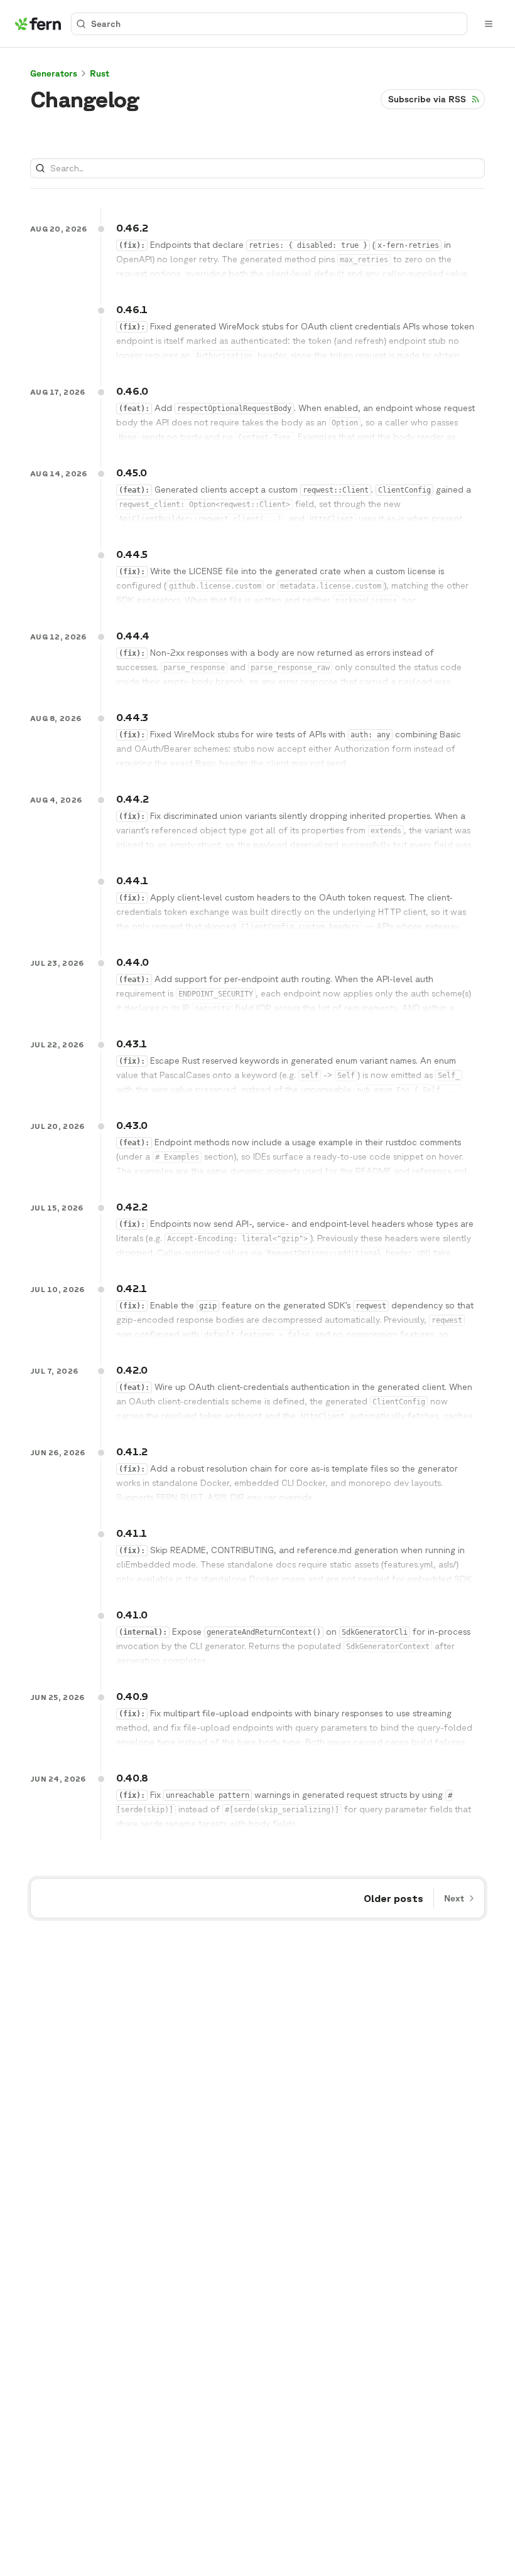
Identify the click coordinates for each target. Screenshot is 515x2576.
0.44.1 (132, 880)
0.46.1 (132, 309)
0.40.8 (132, 1778)
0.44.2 (133, 799)
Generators (54, 73)
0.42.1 (132, 1288)
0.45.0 (132, 473)
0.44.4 (133, 636)
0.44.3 (132, 717)
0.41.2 (132, 1451)
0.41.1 (132, 1533)
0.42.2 (132, 1207)
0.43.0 (132, 1125)
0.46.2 (132, 228)
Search (106, 24)
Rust (100, 73)
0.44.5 (132, 554)
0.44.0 (133, 962)
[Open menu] (489, 24)
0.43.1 (132, 1044)
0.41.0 (132, 1615)
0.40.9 (132, 1696)
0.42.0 (132, 1370)
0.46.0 (132, 391)
